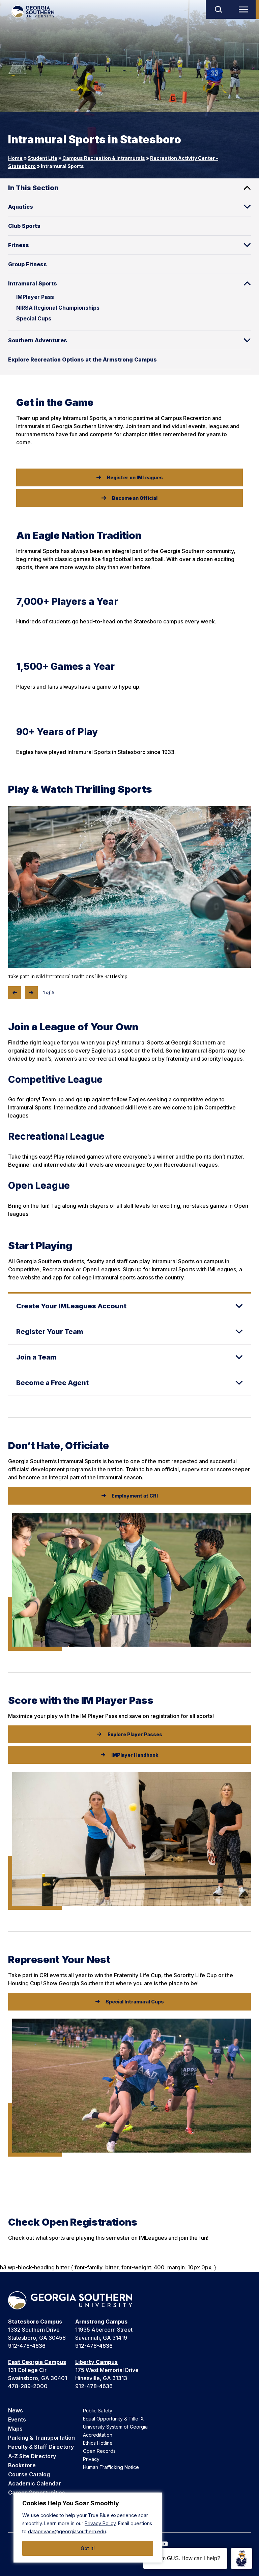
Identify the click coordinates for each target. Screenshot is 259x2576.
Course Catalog (29, 2474)
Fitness (19, 245)
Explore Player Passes (135, 1734)
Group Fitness (27, 264)
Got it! (88, 2548)
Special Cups (34, 318)
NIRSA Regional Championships (58, 308)
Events (17, 2419)
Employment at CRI (135, 1496)
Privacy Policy (100, 2523)
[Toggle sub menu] (247, 207)
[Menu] (245, 9)
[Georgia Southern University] (33, 12)
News (16, 2410)
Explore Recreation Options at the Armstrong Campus (82, 359)
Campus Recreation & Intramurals (104, 158)
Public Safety (98, 2411)
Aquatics (21, 207)
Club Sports (24, 226)
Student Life (42, 158)
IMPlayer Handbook (135, 1755)
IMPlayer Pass (35, 297)
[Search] (218, 9)
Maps (15, 2429)
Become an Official (135, 498)
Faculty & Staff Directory (41, 2447)
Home (15, 158)
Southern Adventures (38, 340)
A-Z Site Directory (32, 2456)
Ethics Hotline (98, 2443)
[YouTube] (165, 2544)
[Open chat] (241, 2558)
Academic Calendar (35, 2483)
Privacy (91, 2459)
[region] (88, 2528)
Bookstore (22, 2465)
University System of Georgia (115, 2427)
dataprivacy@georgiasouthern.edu (67, 2531)
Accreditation (98, 2435)
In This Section (33, 188)
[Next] (31, 993)
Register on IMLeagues (135, 477)
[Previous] (15, 993)
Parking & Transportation (41, 2438)
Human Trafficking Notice (111, 2467)
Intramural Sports (33, 283)
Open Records (99, 2451)
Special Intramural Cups (135, 2002)
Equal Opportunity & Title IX (113, 2419)
